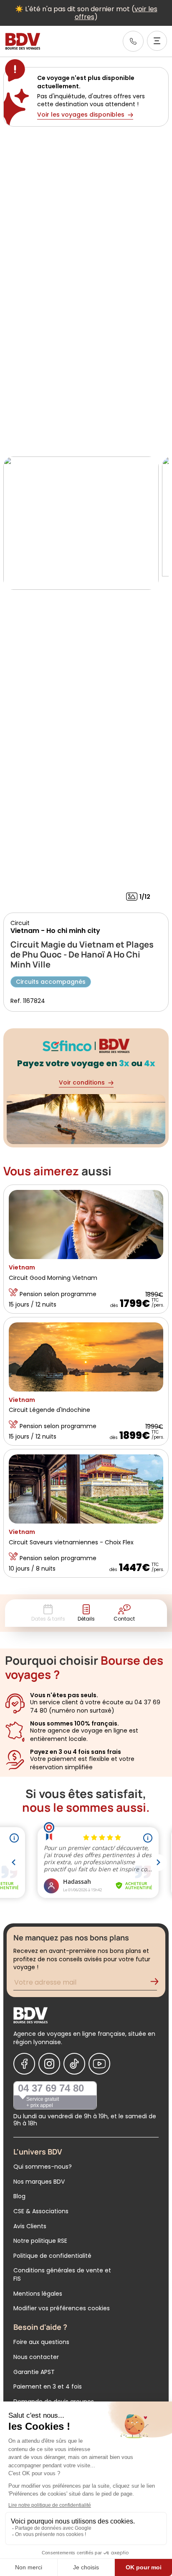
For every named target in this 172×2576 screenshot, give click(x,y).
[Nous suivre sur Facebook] (24, 2064)
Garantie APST (34, 2372)
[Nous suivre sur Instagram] (49, 2064)
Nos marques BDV (39, 2182)
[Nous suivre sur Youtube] (99, 2064)
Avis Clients (30, 2226)
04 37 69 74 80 (51, 2088)
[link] (133, 41)
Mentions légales (38, 2294)
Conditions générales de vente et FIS (62, 2274)
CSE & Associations (41, 2211)
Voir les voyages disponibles (81, 115)
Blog (19, 2196)
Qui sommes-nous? (43, 2167)
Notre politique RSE (40, 2241)
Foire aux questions (41, 2342)
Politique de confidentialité (52, 2256)
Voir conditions (82, 1082)
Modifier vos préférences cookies (62, 2308)
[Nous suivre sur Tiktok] (74, 2064)
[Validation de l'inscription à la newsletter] (158, 1984)
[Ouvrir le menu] (157, 41)
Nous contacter (36, 2357)
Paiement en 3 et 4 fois (48, 2386)
